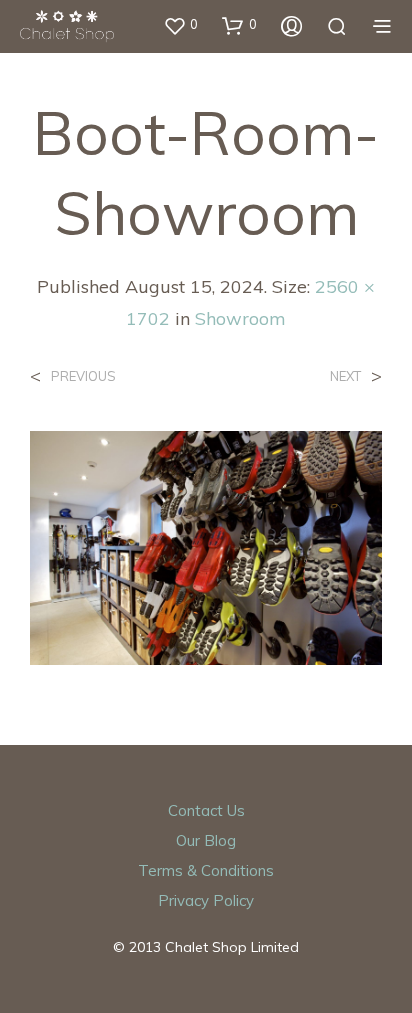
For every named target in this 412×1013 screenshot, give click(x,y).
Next (345, 376)
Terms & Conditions (206, 870)
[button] (180, 25)
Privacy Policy (206, 900)
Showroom (240, 318)
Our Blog (206, 840)
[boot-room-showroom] (206, 546)
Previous (83, 376)
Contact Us (206, 810)
